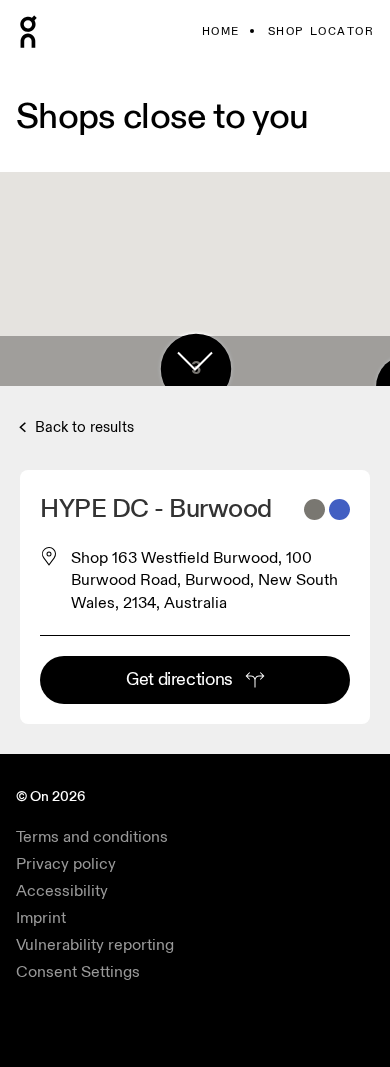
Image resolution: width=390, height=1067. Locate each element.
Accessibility (62, 891)
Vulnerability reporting (95, 945)
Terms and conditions (92, 837)
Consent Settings (78, 972)
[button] (195, 361)
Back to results (82, 427)
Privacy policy (66, 864)
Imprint (41, 918)
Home (221, 31)
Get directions (179, 679)
